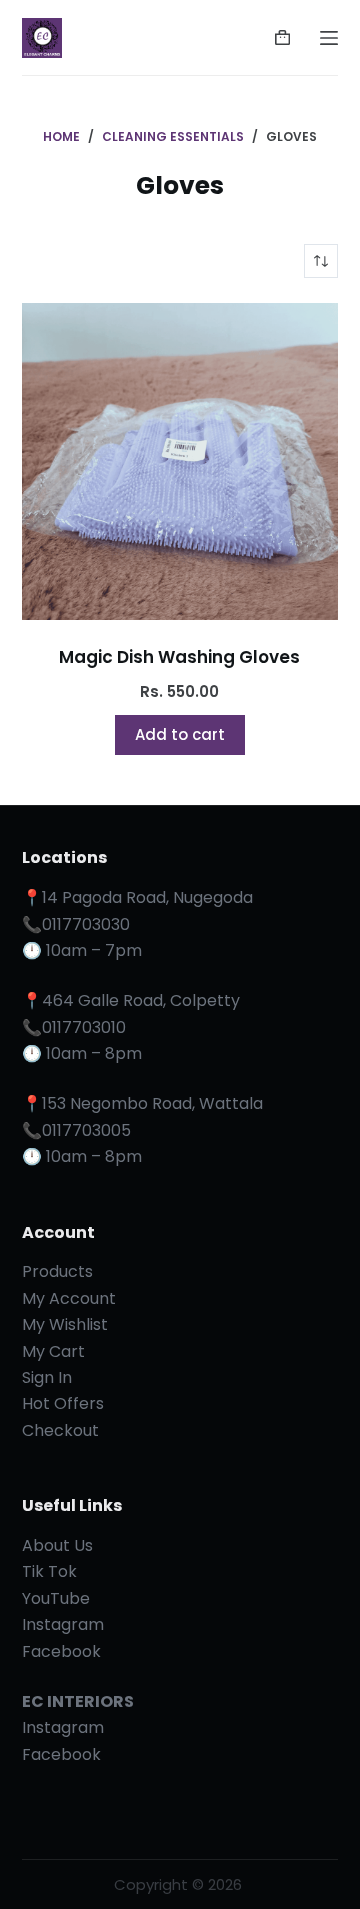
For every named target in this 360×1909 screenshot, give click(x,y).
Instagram (63, 1624)
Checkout (60, 1430)
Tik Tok (49, 1571)
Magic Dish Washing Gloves (179, 657)
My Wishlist (65, 1324)
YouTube (56, 1598)
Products (57, 1271)
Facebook (61, 1651)
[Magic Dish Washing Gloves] (180, 461)
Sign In (47, 1377)
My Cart (53, 1351)
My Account (69, 1298)
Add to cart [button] (180, 734)
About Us (57, 1545)
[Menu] (329, 38)
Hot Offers (63, 1403)
